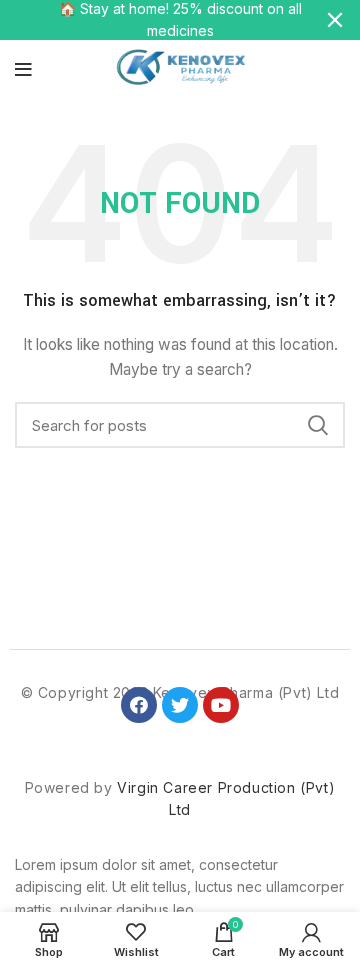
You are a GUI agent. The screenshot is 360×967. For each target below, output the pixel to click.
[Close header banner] (335, 20)
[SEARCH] (318, 425)
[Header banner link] (150, 20)
